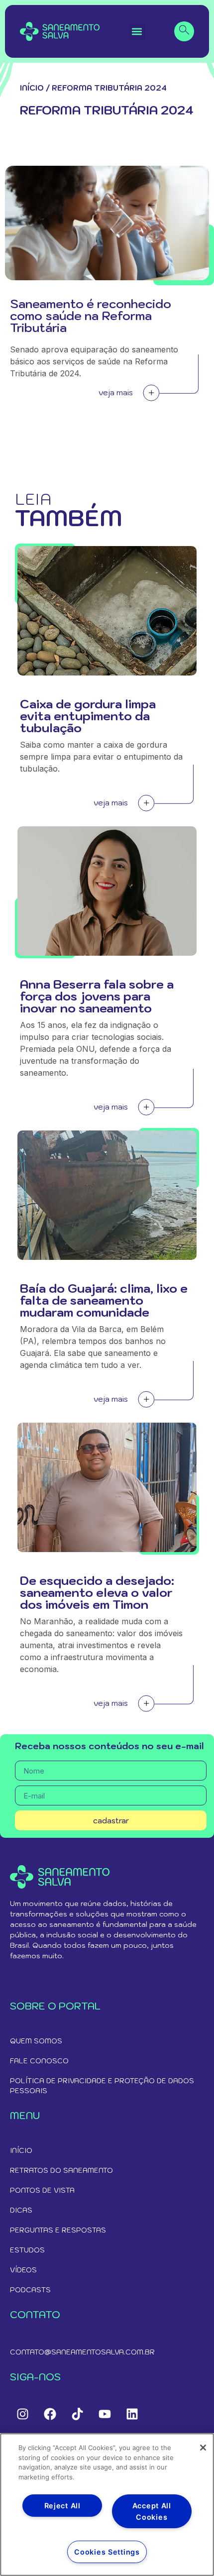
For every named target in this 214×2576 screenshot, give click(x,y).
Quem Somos (36, 2041)
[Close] (203, 2448)
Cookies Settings (107, 2552)
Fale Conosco (39, 2061)
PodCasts (30, 2290)
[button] (137, 32)
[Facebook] (50, 2414)
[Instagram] (22, 2414)
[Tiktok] (77, 2414)
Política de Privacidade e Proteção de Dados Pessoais (102, 2086)
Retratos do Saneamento (61, 2170)
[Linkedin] (132, 2414)
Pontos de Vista (42, 2190)
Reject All (62, 2506)
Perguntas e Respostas (58, 2230)
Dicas (21, 2210)
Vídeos (23, 2270)
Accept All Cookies (152, 2511)
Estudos (27, 2250)
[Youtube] (105, 2414)
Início (32, 88)
